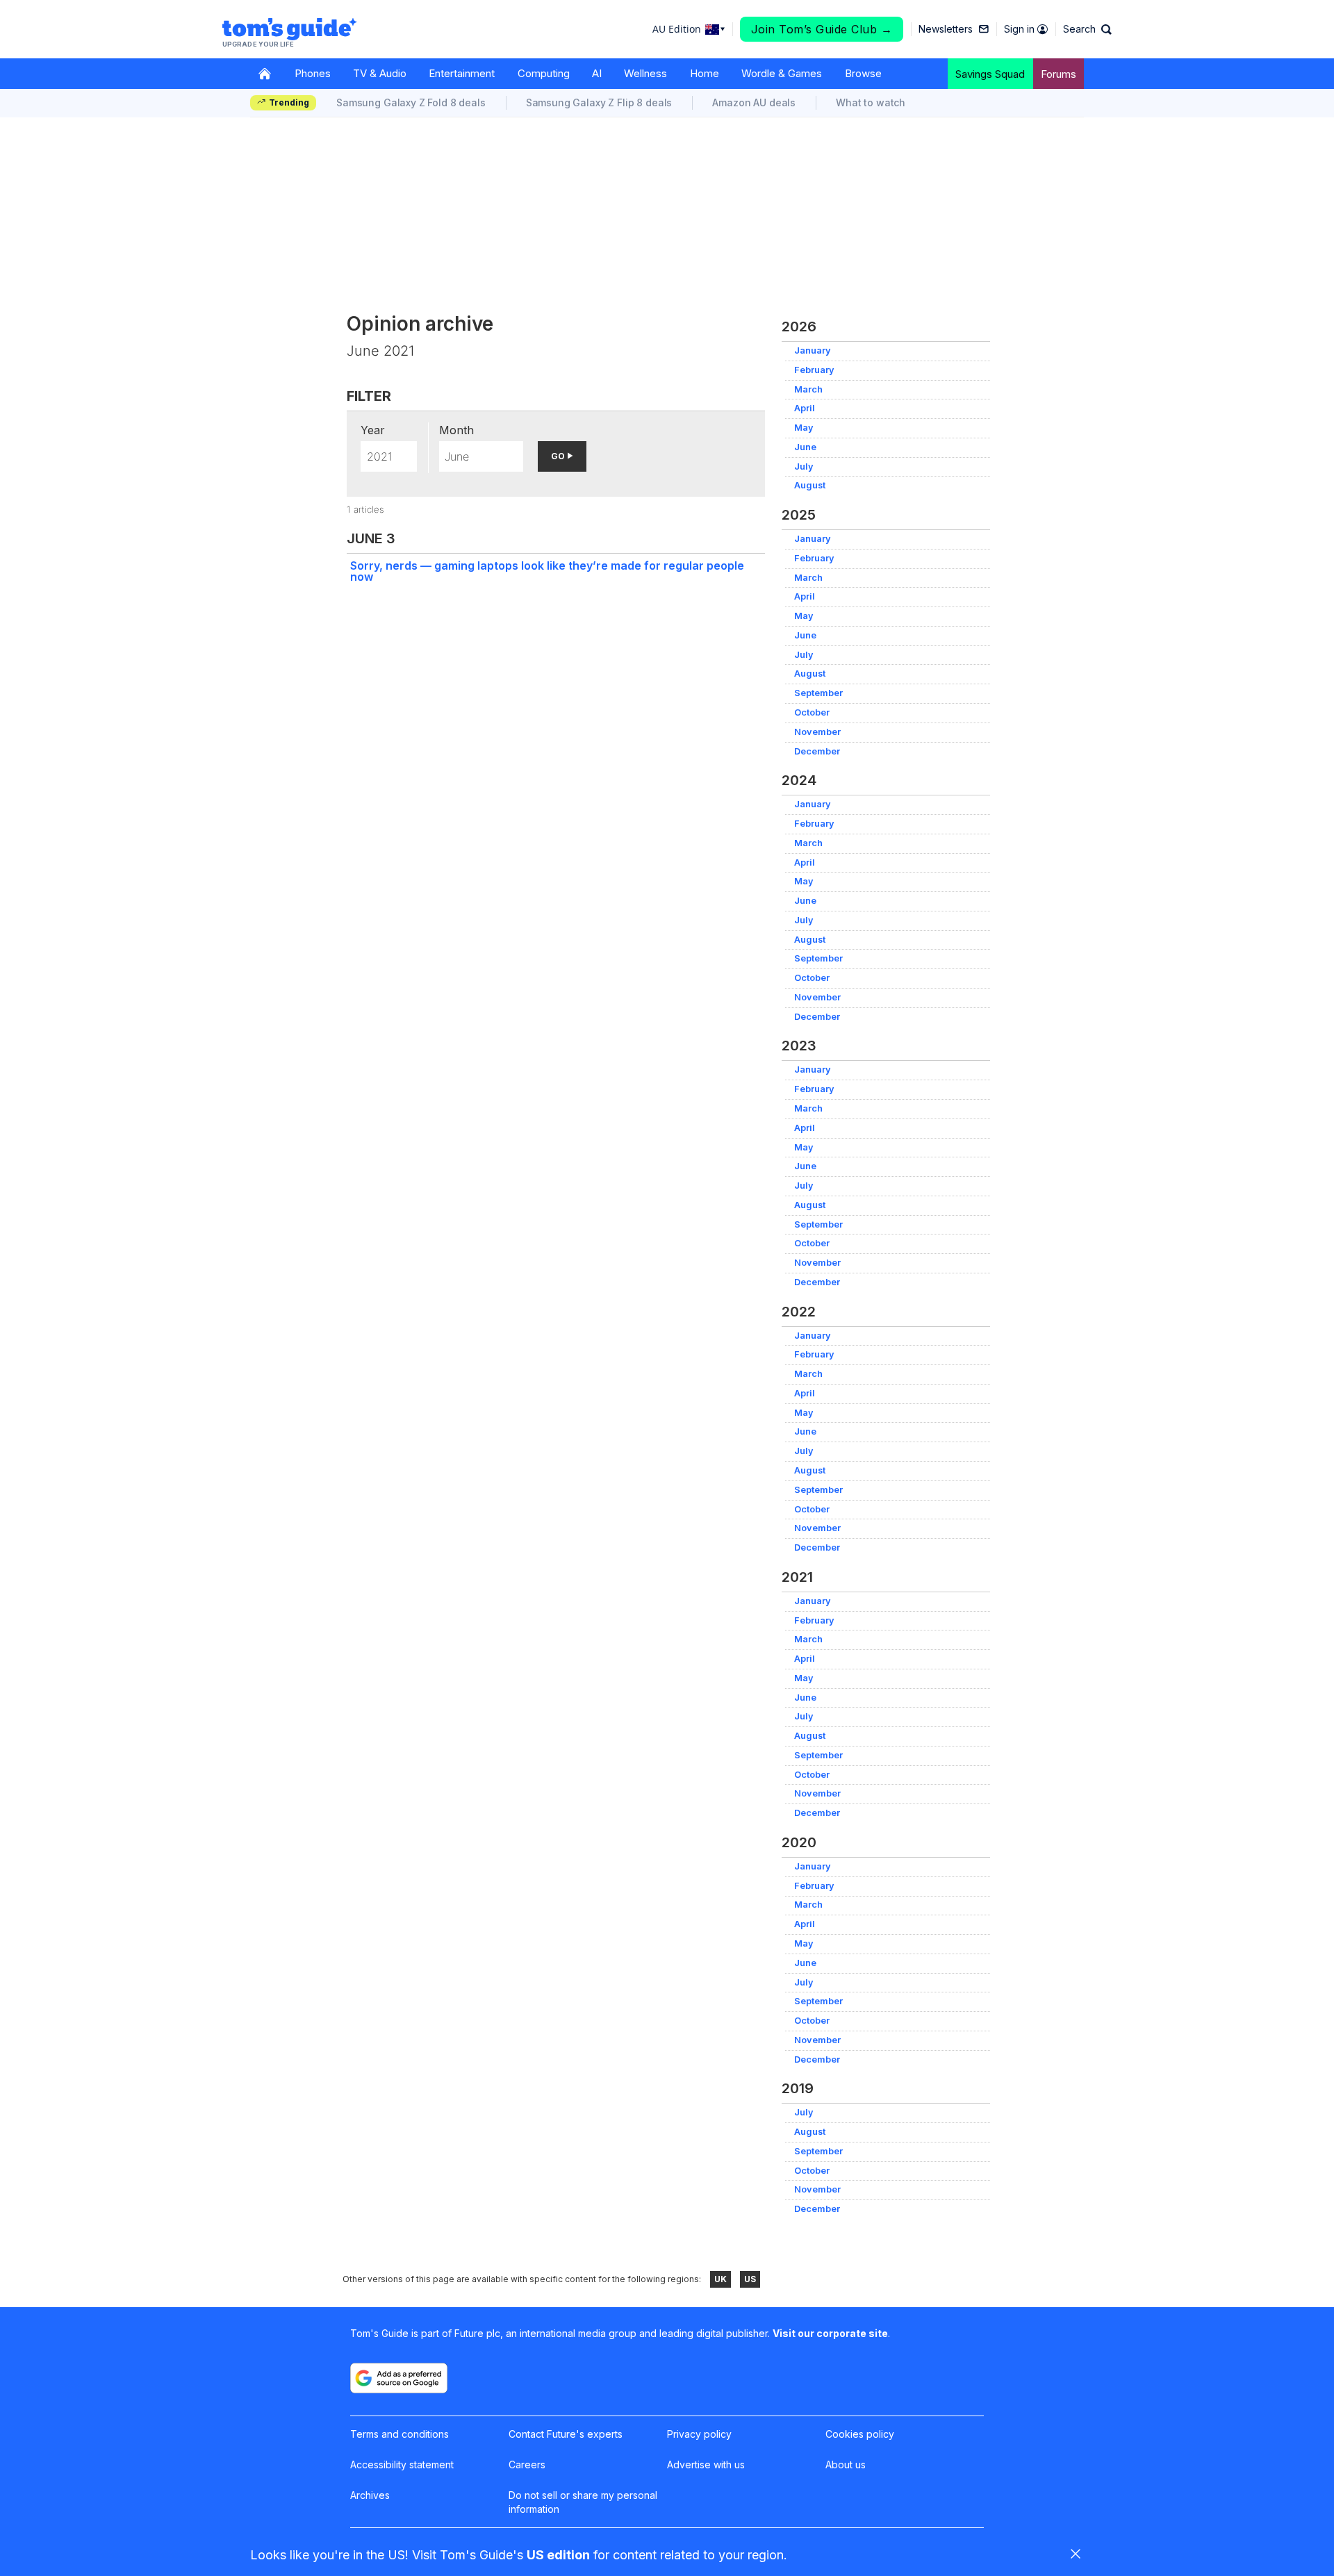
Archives (370, 2495)
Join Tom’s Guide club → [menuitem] (822, 29)
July (804, 467)
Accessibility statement (402, 2464)
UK (720, 2279)
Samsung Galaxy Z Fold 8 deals (411, 102)
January (813, 350)
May (804, 428)
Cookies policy (860, 2434)
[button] (1087, 29)
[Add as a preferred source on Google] (399, 2378)
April (805, 408)
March (808, 389)
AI (597, 73)
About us (846, 2464)
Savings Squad (990, 74)
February (814, 370)
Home (705, 73)
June (805, 447)
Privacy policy (699, 2434)
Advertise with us (706, 2464)
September (818, 693)
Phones (313, 73)
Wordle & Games (782, 73)
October (812, 712)
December (817, 751)
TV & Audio (380, 73)
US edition (558, 2555)
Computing (544, 73)
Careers (527, 2464)
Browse (863, 73)
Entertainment (462, 73)
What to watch (871, 102)
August (810, 485)
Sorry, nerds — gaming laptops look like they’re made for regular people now (547, 571)
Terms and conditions (400, 2434)
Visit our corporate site (830, 2333)
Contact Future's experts (566, 2434)
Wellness (645, 73)
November (817, 732)
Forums (1059, 74)
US (750, 2279)
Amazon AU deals (754, 102)
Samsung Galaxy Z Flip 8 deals (599, 102)
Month (456, 430)
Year (373, 430)
